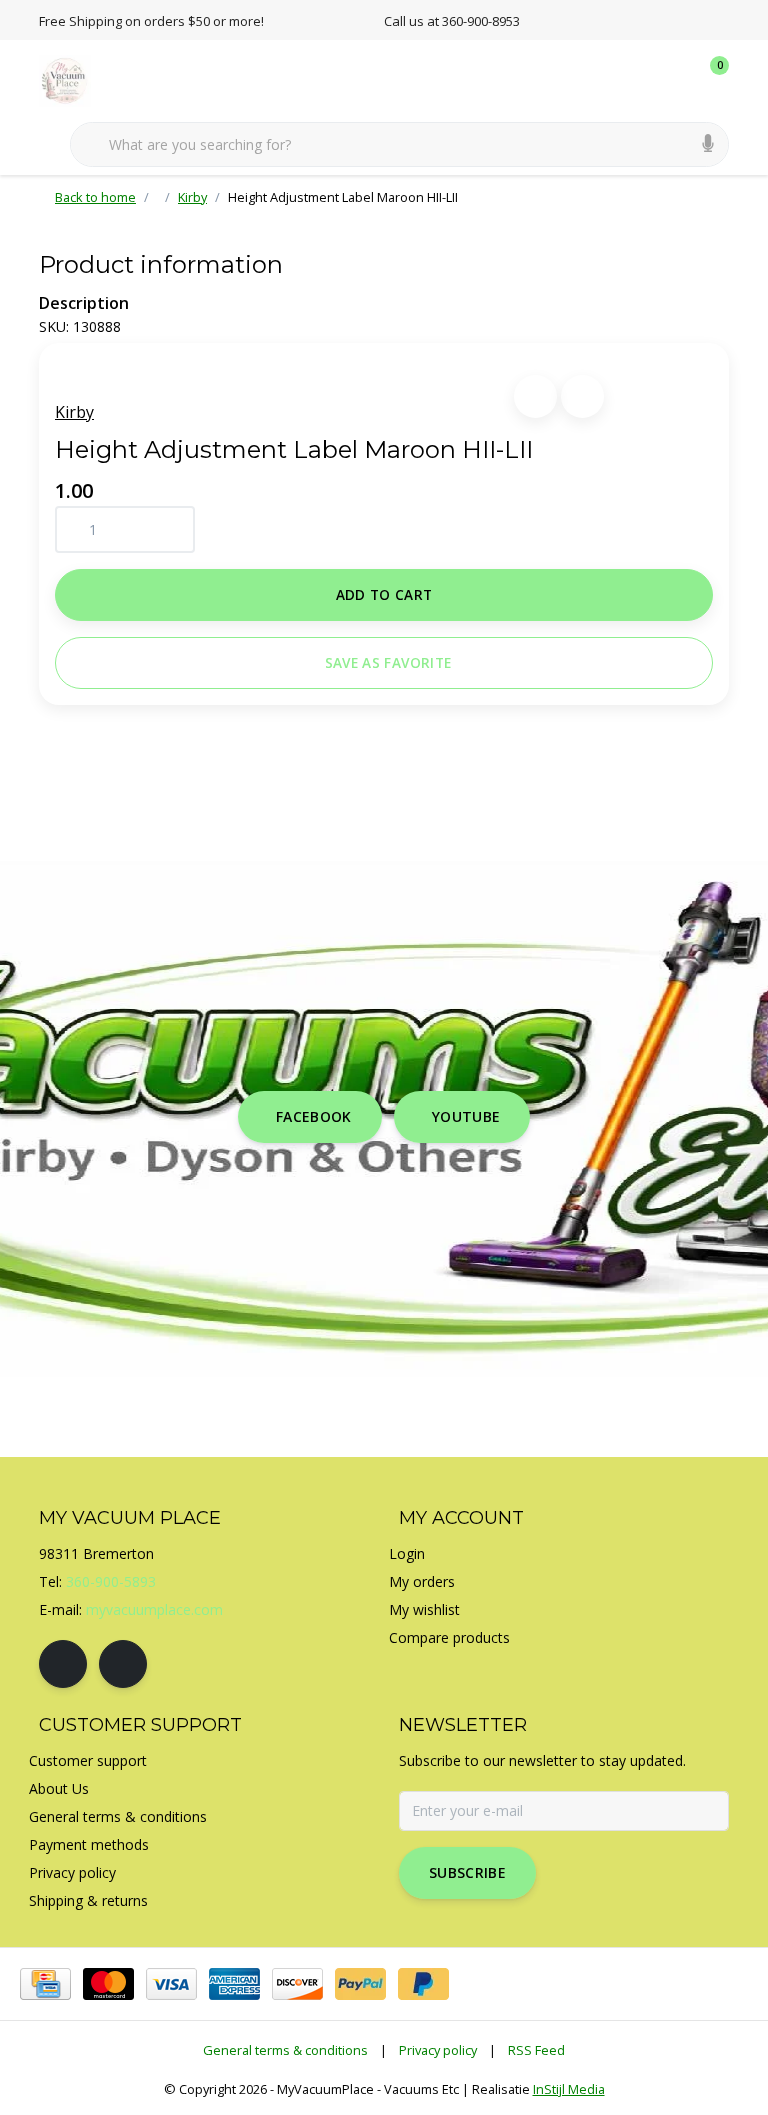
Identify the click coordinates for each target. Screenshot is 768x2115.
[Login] (634, 80)
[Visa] (171, 1984)
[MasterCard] (108, 1984)
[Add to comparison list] (582, 396)
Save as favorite (388, 662)
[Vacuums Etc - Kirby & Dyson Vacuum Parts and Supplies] (76, 79)
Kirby (74, 412)
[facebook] (63, 1664)
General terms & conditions (285, 2050)
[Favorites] (672, 80)
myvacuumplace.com (154, 1609)
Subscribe (467, 1872)
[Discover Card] (297, 1984)
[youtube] (123, 1664)
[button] (535, 396)
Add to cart (384, 594)
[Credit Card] (45, 1984)
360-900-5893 (111, 1581)
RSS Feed (536, 2050)
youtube (466, 1116)
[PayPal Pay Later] (423, 1984)
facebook (314, 1116)
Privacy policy (438, 2050)
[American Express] (234, 1984)
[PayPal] (360, 1984)
